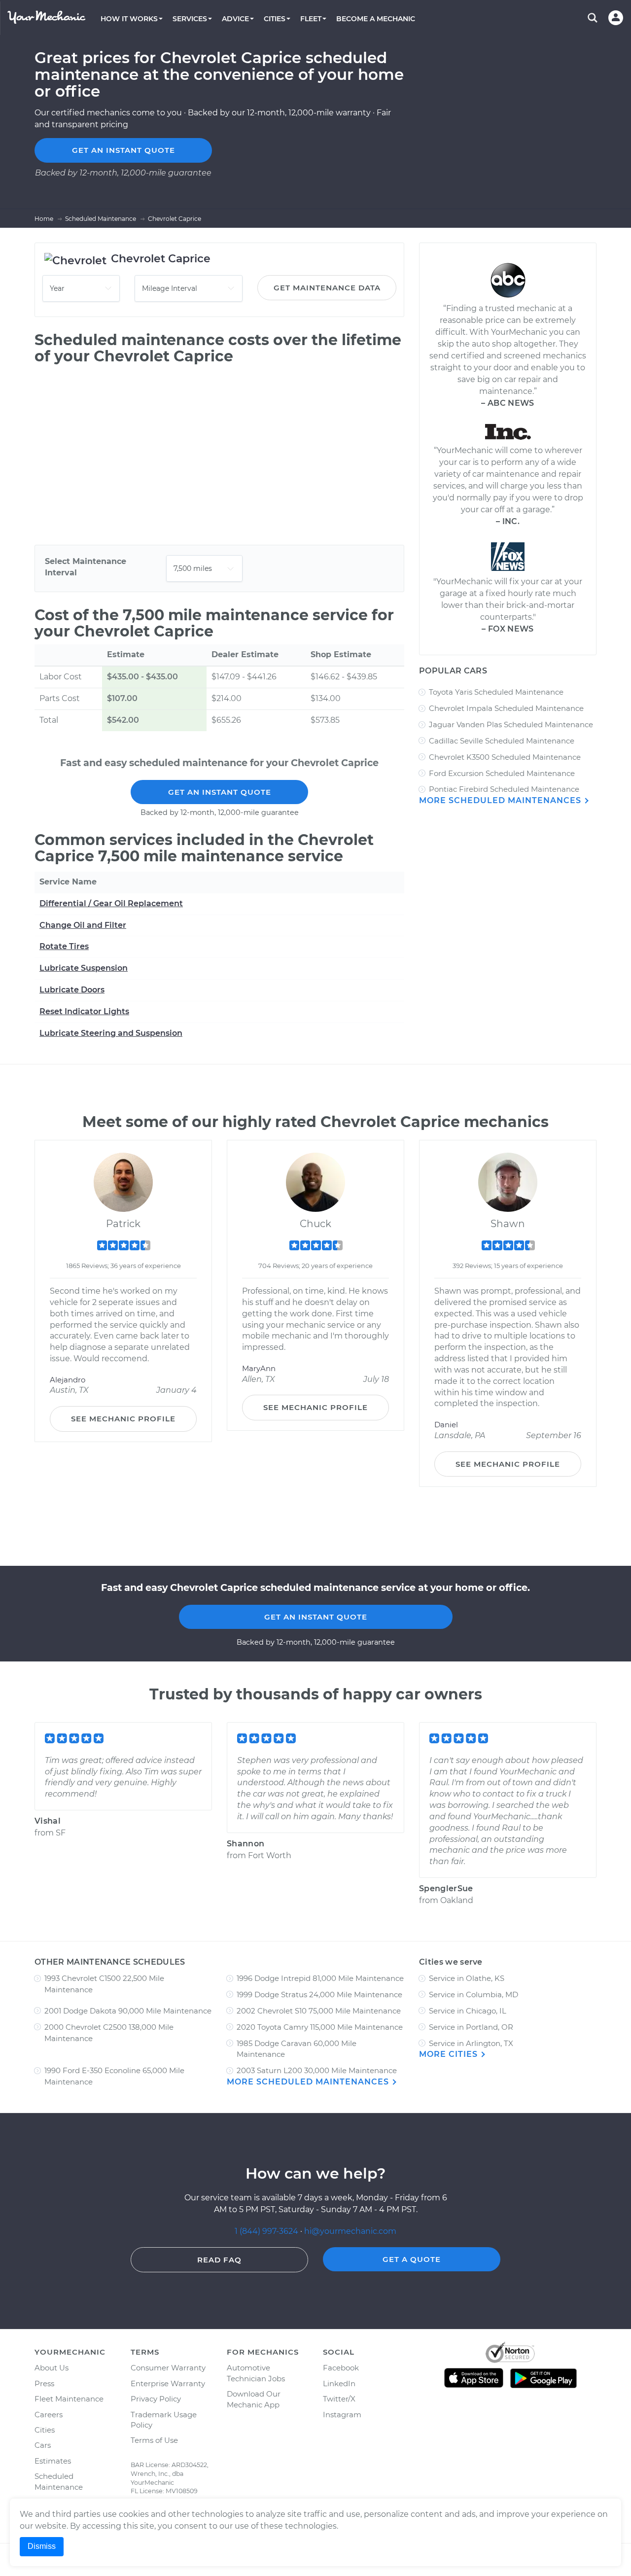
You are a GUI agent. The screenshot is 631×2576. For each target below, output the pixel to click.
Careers (49, 2415)
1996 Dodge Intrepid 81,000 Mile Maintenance (320, 1978)
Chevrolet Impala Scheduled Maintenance (506, 708)
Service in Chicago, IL (468, 2011)
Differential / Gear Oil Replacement (111, 903)
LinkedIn (339, 2383)
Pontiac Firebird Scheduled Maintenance (504, 789)
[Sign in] (616, 18)
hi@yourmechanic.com (350, 2231)
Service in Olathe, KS (467, 1978)
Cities (45, 2430)
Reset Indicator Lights (84, 1011)
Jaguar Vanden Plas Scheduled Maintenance (511, 724)
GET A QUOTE (412, 2259)
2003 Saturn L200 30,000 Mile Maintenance (317, 2070)
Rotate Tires (64, 946)
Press (44, 2383)
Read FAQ (219, 2260)
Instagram (342, 2415)
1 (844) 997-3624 (267, 2231)
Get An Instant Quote (220, 792)
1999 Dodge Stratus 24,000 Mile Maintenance (319, 1994)
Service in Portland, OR (471, 2027)
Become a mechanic (376, 19)
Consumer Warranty (168, 2368)
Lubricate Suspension (84, 968)
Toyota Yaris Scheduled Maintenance (496, 692)
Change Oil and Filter (83, 925)
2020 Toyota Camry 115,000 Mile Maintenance (320, 2027)
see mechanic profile (123, 1419)
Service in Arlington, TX (471, 2043)
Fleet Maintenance (69, 2399)
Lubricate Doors (72, 990)
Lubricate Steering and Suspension (111, 1033)
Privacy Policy (156, 2399)
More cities (450, 2054)
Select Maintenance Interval (86, 567)
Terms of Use (154, 2440)
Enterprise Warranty (168, 2383)
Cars (43, 2445)
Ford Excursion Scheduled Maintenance (502, 773)
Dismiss (42, 2546)
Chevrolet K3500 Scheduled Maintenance (505, 757)
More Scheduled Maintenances (501, 800)
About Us (52, 2368)
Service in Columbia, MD (473, 1994)
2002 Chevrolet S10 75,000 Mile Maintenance (319, 2011)
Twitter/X (339, 2399)
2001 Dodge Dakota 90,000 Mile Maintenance (128, 2011)
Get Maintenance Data (327, 288)
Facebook (341, 2368)
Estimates (53, 2461)
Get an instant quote (123, 150)
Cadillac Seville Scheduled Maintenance (502, 741)
